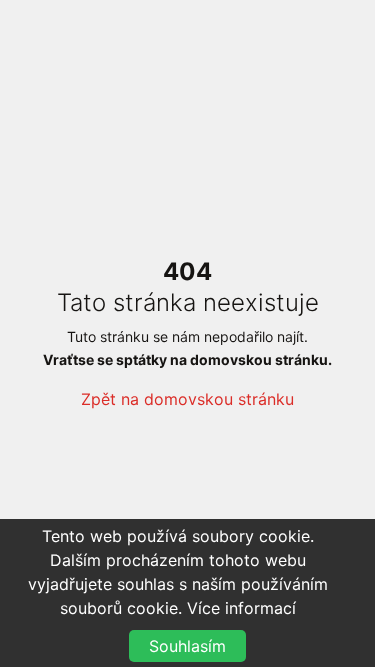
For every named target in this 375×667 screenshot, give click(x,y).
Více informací (241, 608)
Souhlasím (187, 646)
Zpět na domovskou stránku (187, 399)
